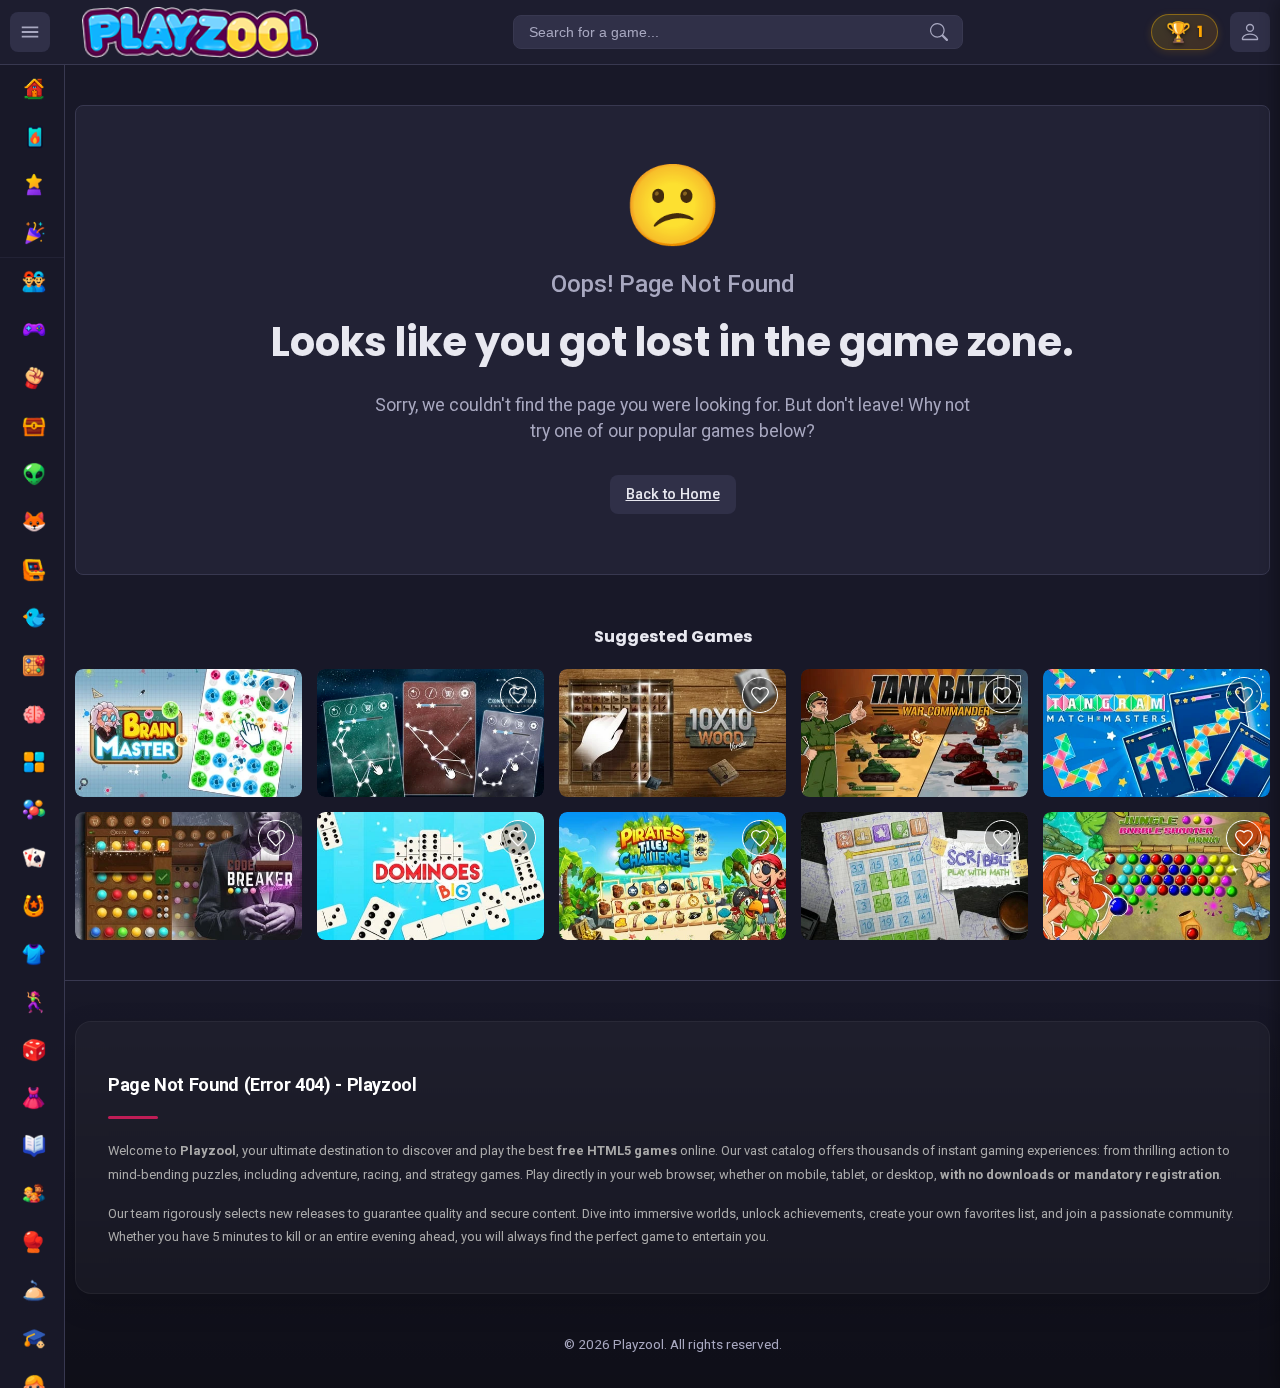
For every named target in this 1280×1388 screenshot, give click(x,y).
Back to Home (673, 494)
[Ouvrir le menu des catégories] (30, 32)
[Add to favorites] (276, 695)
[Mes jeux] (1250, 32)
